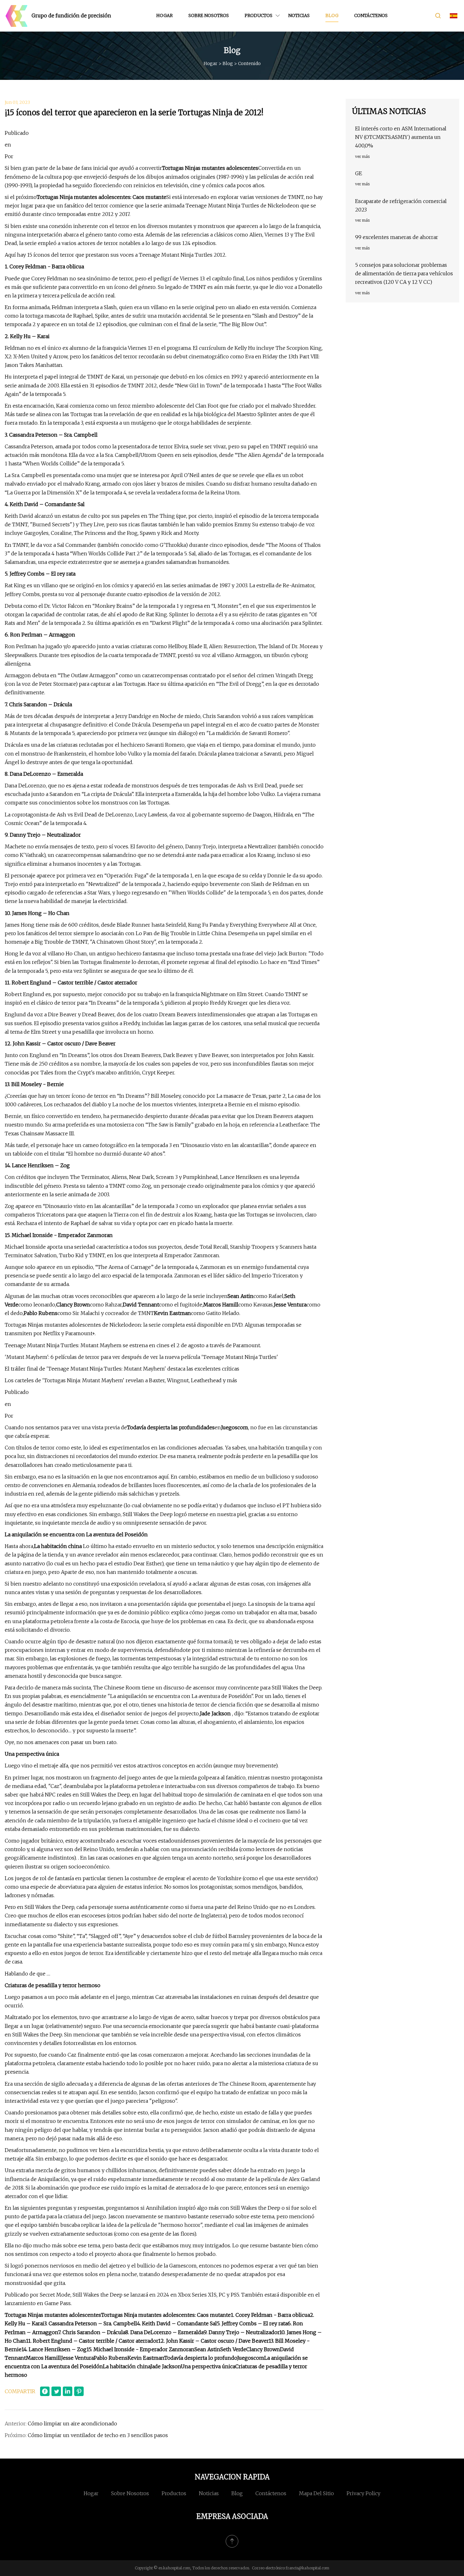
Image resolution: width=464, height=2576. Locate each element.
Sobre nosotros (209, 15)
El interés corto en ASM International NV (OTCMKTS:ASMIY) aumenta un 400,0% (401, 137)
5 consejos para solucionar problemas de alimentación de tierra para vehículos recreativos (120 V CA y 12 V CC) (404, 273)
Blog (332, 15)
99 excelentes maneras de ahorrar (397, 237)
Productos (259, 15)
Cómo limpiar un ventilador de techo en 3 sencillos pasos (98, 2435)
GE (359, 173)
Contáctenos (371, 15)
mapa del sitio (316, 2493)
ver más (362, 156)
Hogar (164, 15)
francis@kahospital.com (307, 2568)
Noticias (299, 15)
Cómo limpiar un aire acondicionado (72, 2424)
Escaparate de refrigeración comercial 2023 (401, 205)
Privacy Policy (363, 2493)
